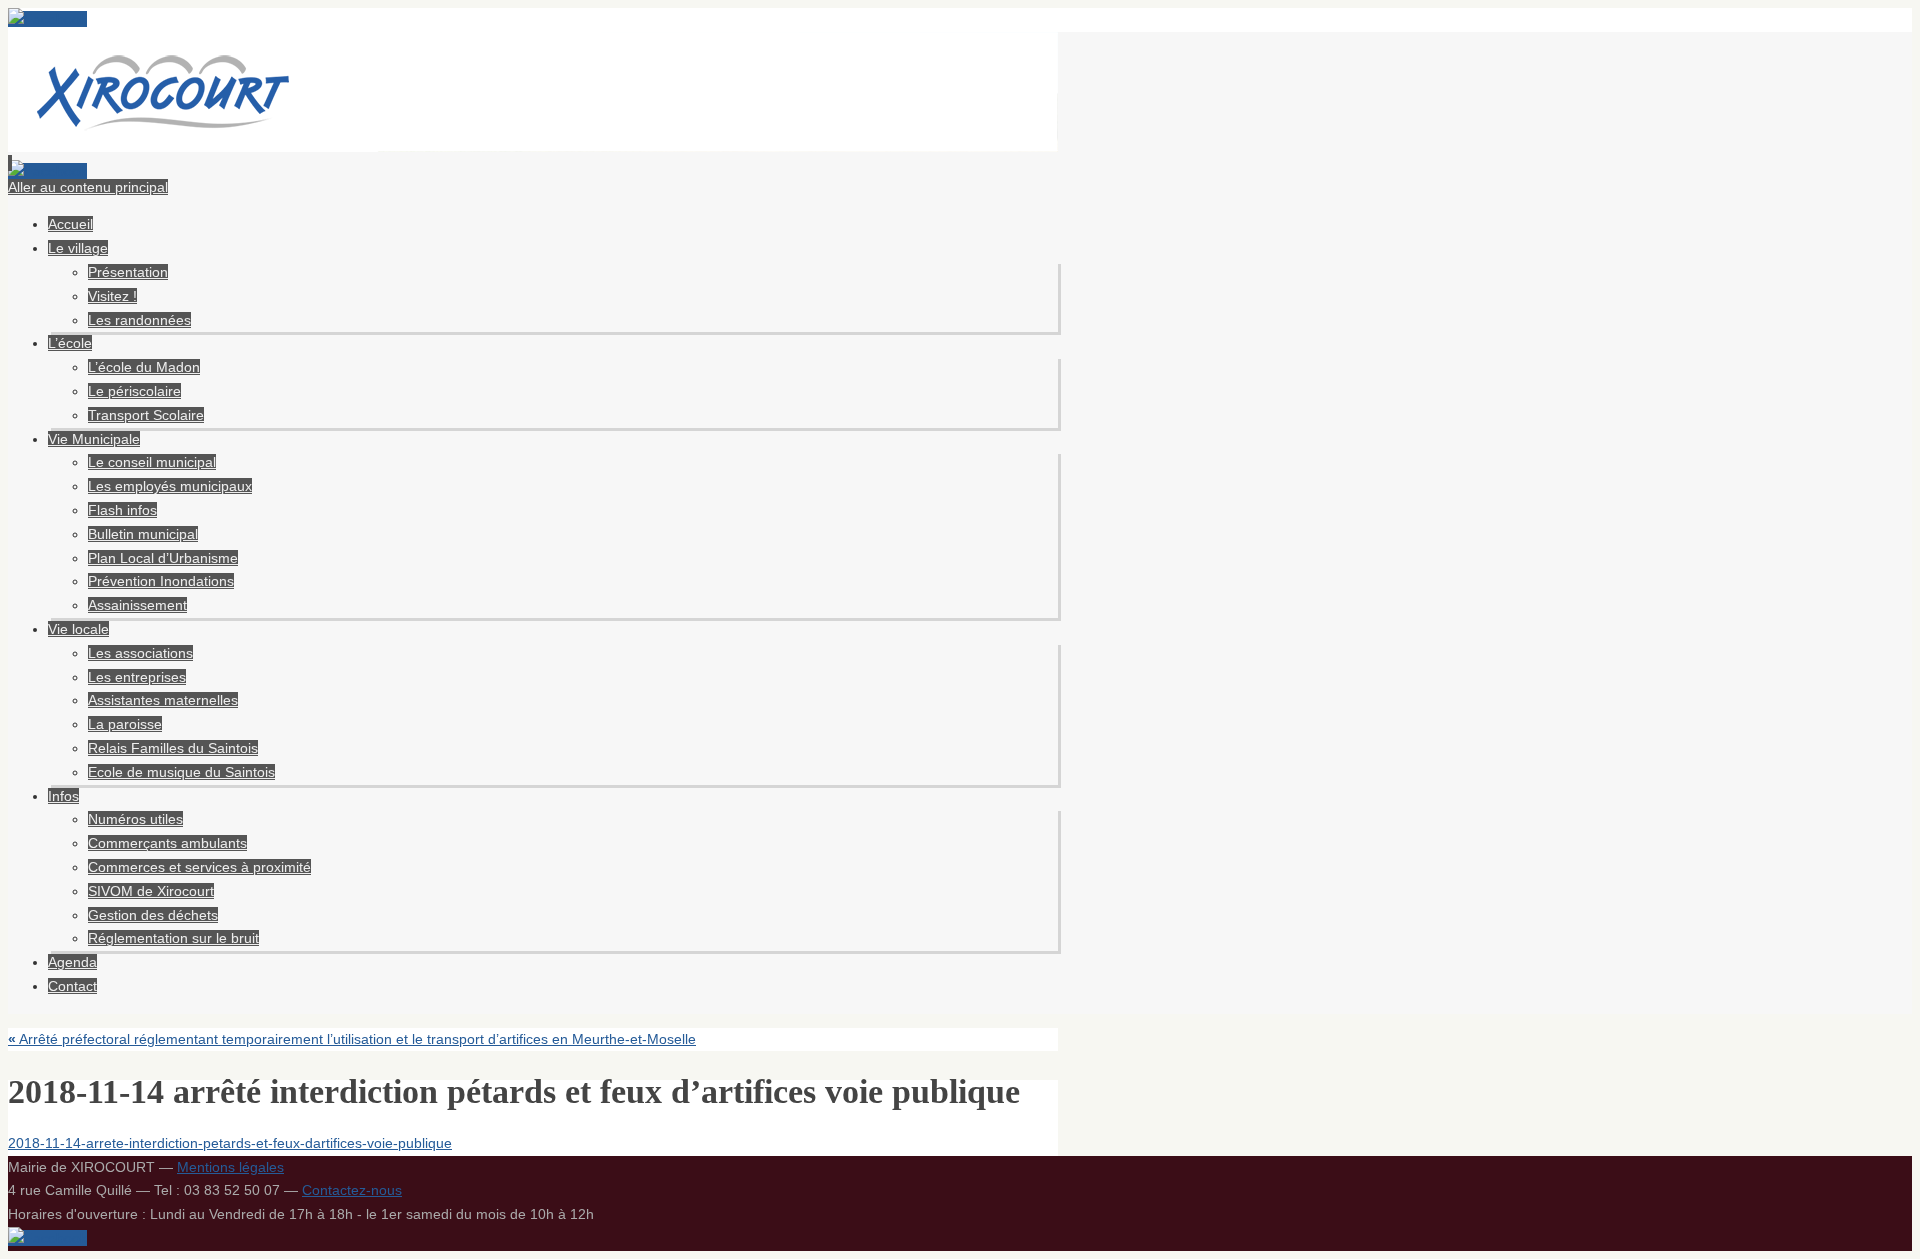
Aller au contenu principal (88, 187)
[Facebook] (47, 19)
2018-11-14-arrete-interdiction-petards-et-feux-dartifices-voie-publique (230, 1143)
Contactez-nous (352, 1190)
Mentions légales (230, 1167)
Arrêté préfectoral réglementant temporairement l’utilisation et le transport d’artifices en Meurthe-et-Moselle (352, 1039)
